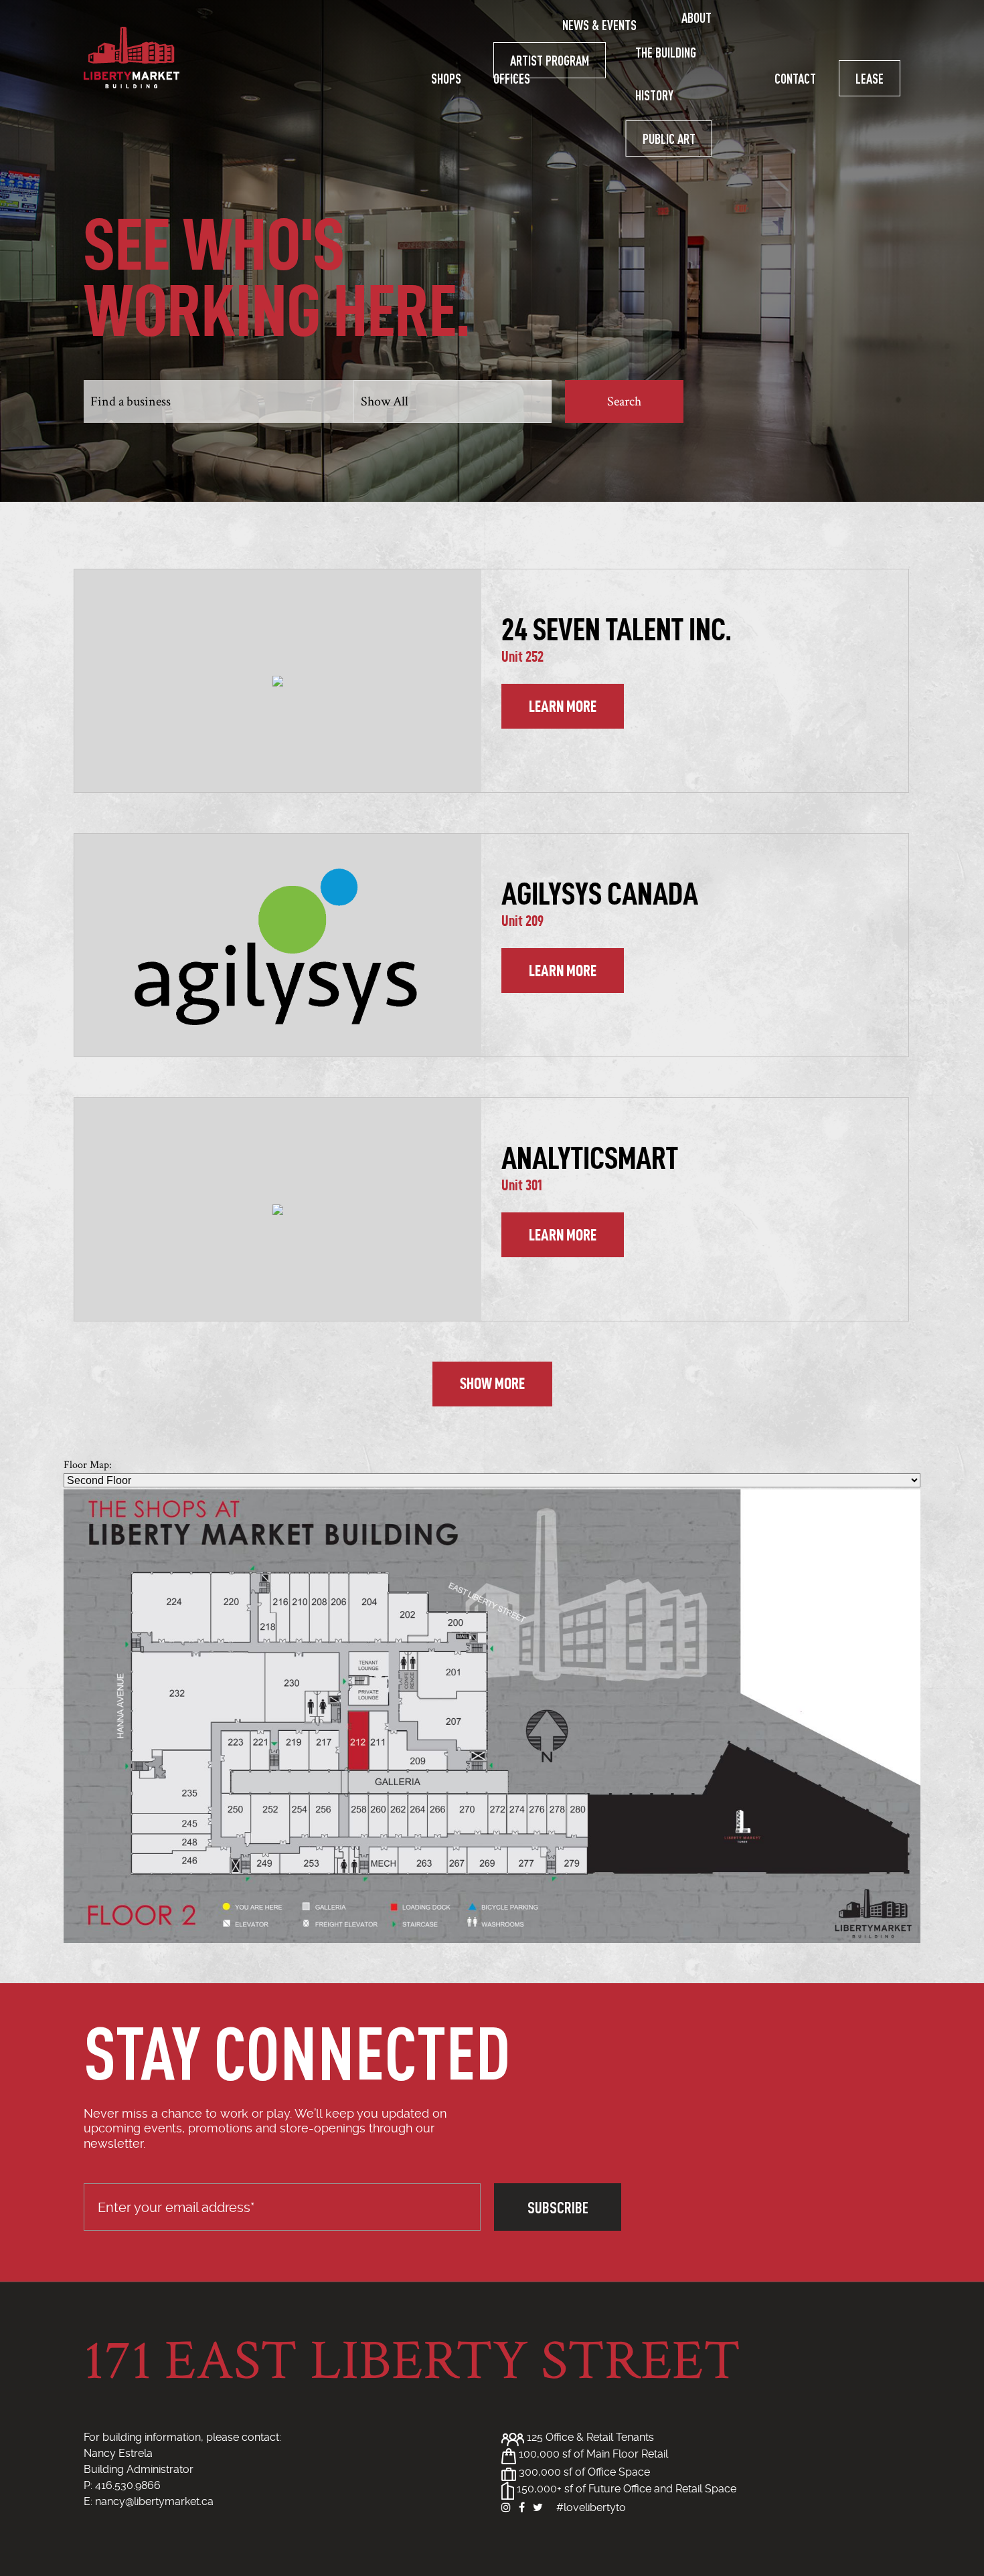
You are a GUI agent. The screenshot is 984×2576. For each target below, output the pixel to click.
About (696, 17)
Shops (446, 78)
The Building (666, 52)
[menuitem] (446, 78)
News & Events (599, 25)
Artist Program (550, 60)
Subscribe (558, 2207)
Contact (795, 78)
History (654, 95)
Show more (492, 1384)
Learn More (563, 707)
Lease (870, 78)
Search (624, 401)
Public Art (669, 139)
